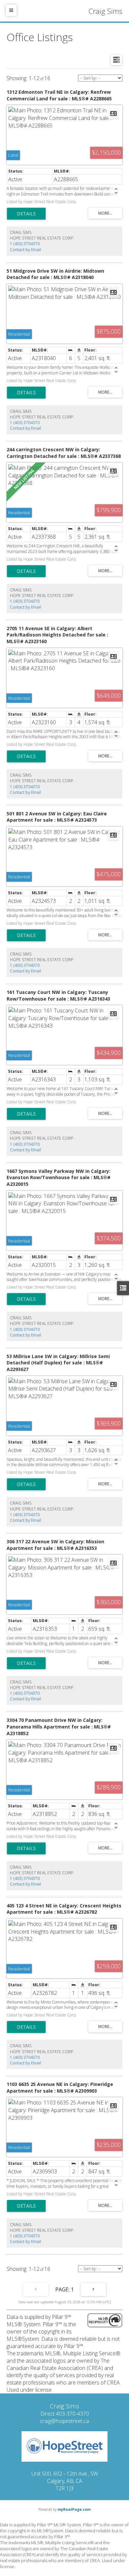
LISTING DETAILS (26, 214)
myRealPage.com (74, 2509)
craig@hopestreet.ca (64, 2421)
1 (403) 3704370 (25, 244)
